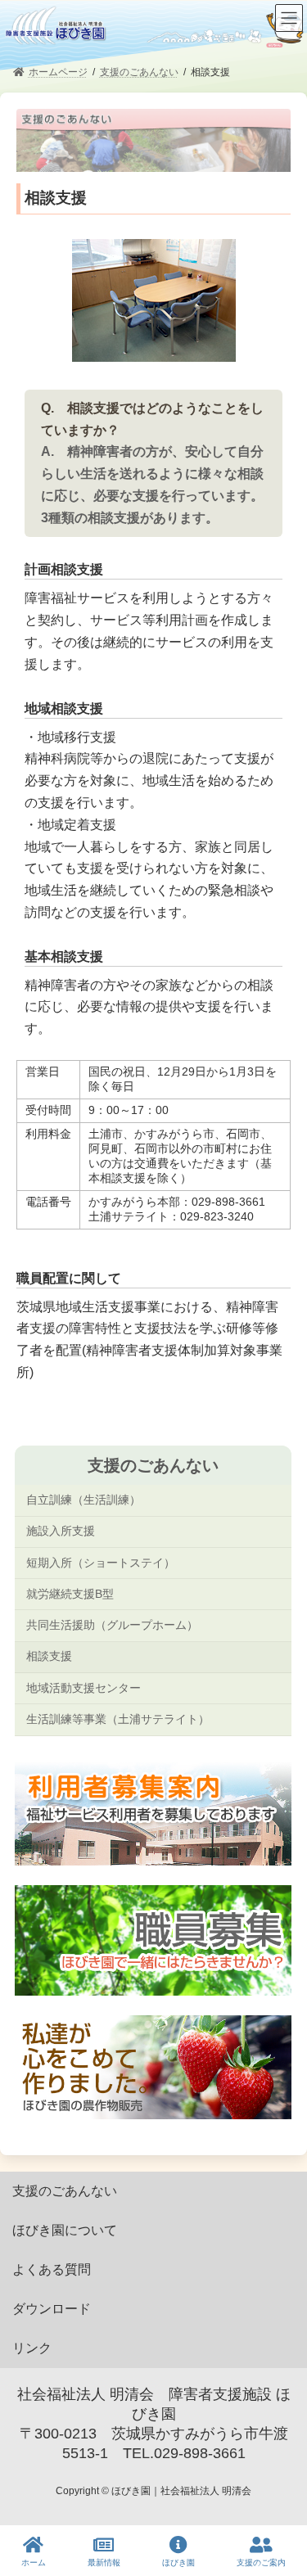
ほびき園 (178, 2562)
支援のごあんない (152, 1465)
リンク (32, 2348)
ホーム (34, 2562)
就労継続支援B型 (69, 1594)
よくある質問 (52, 2269)
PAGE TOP (280, 2502)
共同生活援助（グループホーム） (111, 1625)
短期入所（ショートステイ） (100, 1562)
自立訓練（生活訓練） (83, 1500)
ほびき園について (65, 2230)
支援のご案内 (261, 2562)
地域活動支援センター (83, 1688)
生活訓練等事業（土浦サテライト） (117, 1719)
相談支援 (48, 1656)
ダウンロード (52, 2309)
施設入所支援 (60, 1531)
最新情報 (104, 2562)
